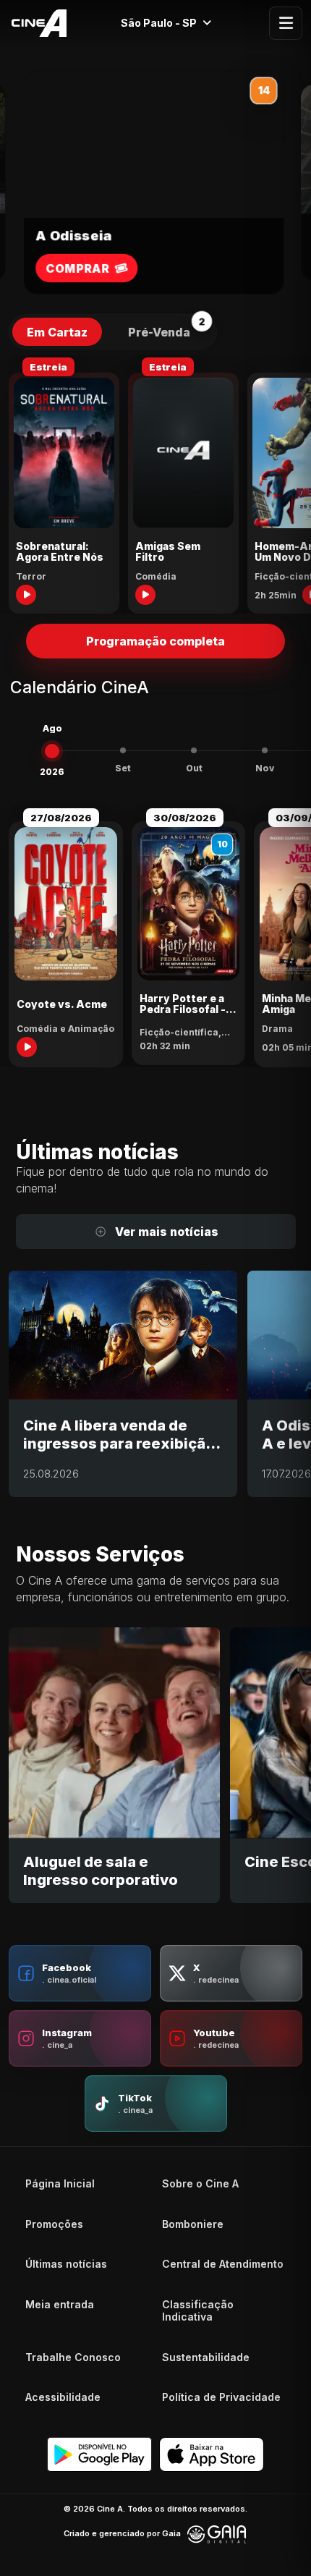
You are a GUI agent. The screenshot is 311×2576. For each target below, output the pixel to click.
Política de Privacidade (221, 2397)
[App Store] (212, 2454)
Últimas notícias (66, 2264)
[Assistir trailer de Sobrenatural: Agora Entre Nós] (26, 595)
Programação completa (155, 641)
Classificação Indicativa (198, 2311)
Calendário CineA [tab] (80, 688)
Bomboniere (193, 2224)
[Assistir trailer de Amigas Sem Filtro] (145, 595)
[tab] (57, 332)
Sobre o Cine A (200, 2183)
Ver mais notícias (167, 1232)
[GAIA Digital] (217, 2534)
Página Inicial (60, 2183)
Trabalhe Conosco (73, 2357)
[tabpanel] (155, 484)
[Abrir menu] (286, 23)
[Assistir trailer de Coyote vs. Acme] (27, 1047)
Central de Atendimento (223, 2264)
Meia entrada (60, 2304)
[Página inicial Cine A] (35, 23)
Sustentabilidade (206, 2357)
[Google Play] (99, 2454)
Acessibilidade (63, 2397)
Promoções (54, 2224)
